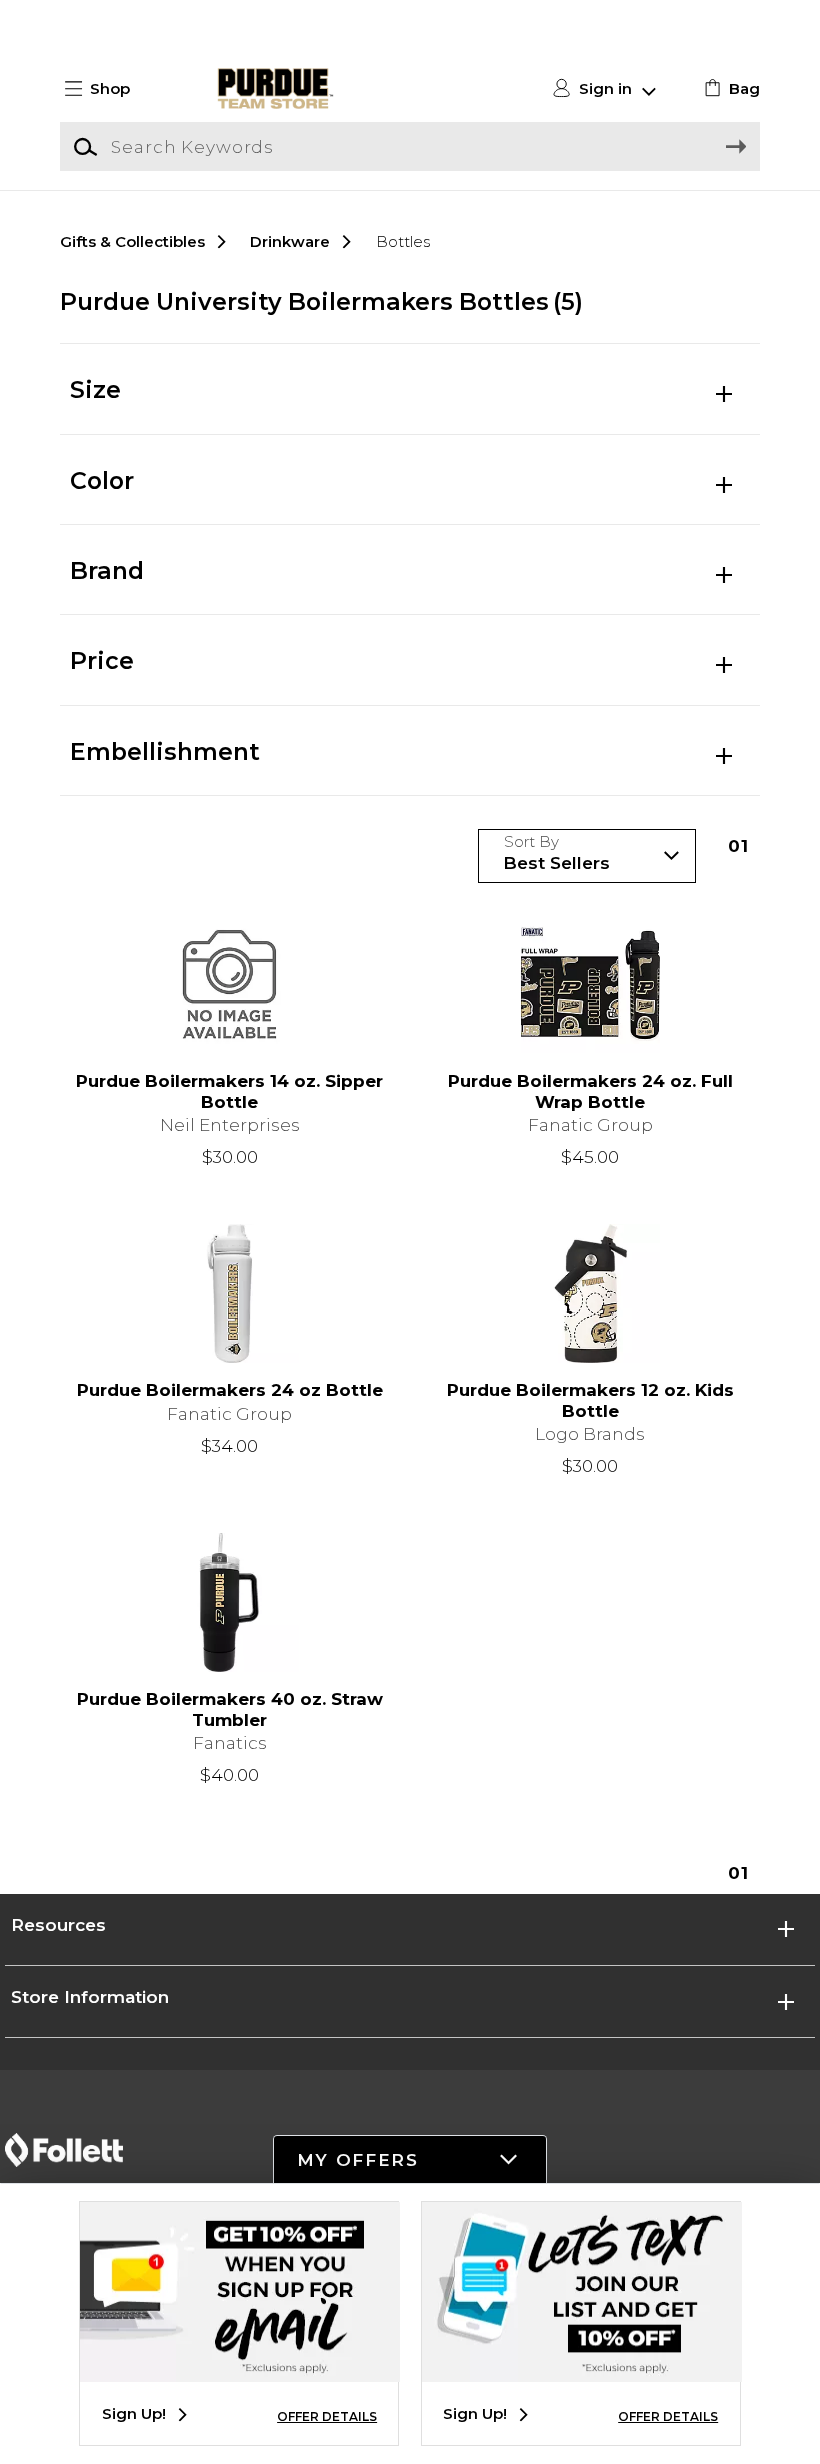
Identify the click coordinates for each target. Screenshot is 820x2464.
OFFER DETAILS (327, 2416)
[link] (729, 89)
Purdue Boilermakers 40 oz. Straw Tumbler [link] (230, 1709)
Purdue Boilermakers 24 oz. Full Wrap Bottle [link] (590, 1091)
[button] (106, 89)
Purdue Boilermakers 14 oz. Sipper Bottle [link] (229, 1091)
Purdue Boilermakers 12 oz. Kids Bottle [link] (590, 1400)
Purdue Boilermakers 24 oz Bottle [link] (230, 1390)
